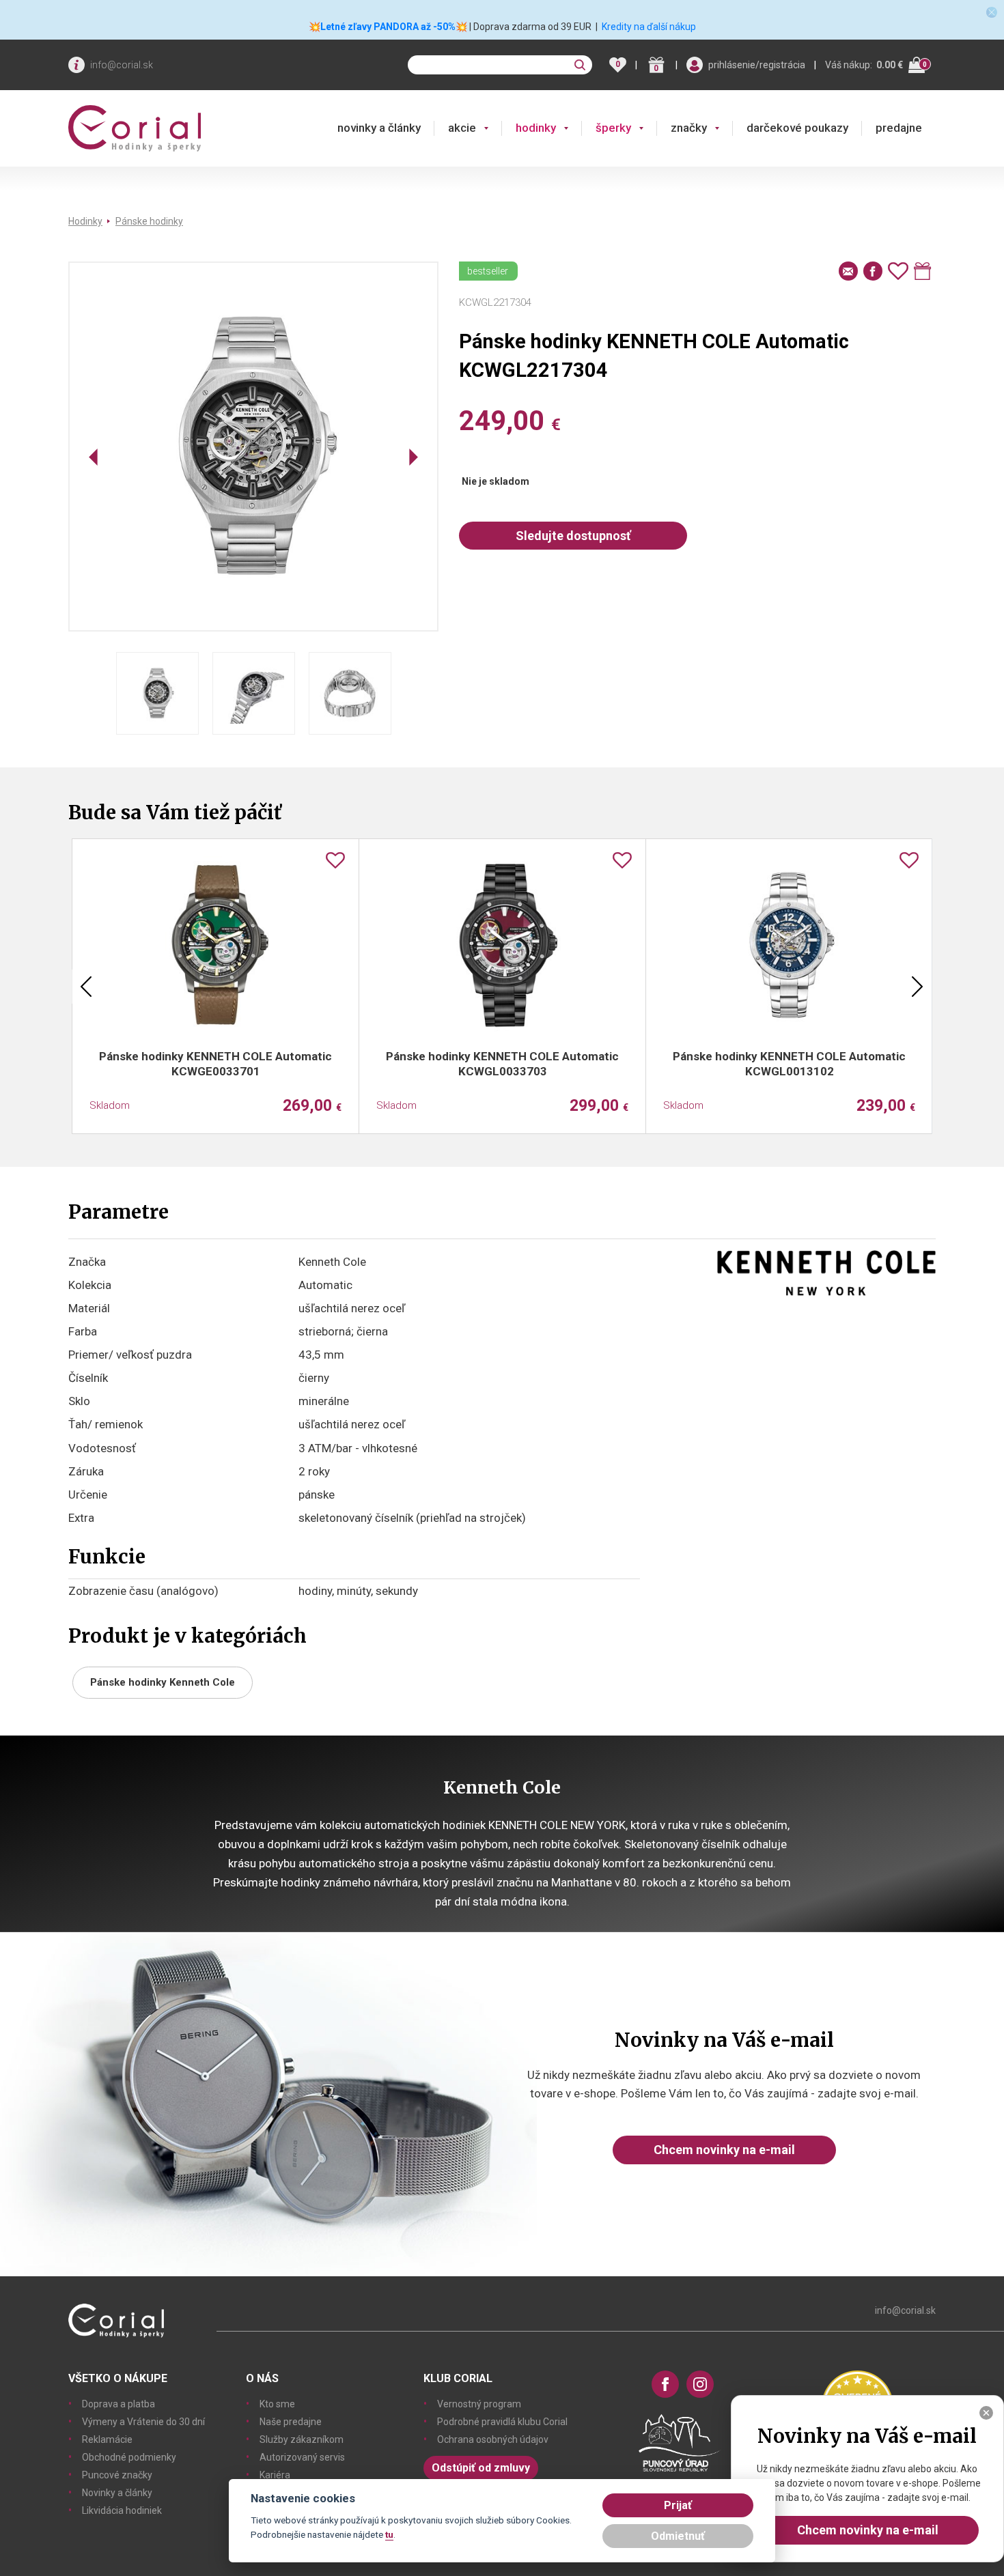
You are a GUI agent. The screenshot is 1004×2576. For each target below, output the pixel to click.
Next (917, 987)
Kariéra (275, 2475)
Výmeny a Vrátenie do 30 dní (143, 2422)
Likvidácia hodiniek (122, 2510)
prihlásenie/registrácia (757, 65)
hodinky (536, 128)
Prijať (678, 2505)
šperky (613, 128)
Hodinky (85, 221)
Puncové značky (117, 2475)
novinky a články (379, 128)
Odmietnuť (678, 2536)
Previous (86, 987)
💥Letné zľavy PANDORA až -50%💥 (388, 27)
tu (389, 2534)
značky (689, 128)
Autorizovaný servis (302, 2457)
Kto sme (277, 2404)
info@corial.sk (122, 65)
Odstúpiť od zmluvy (481, 2468)
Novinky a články (117, 2493)
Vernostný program (479, 2404)
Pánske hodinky (149, 221)
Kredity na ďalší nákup (649, 27)
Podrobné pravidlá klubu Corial (502, 2422)
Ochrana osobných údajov (493, 2439)
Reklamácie (107, 2439)
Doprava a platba (118, 2404)
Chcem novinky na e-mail (724, 2150)
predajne (899, 128)
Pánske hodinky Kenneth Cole (163, 1682)
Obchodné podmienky (129, 2457)
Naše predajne (291, 2422)
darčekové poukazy (797, 128)
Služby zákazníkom (302, 2439)
